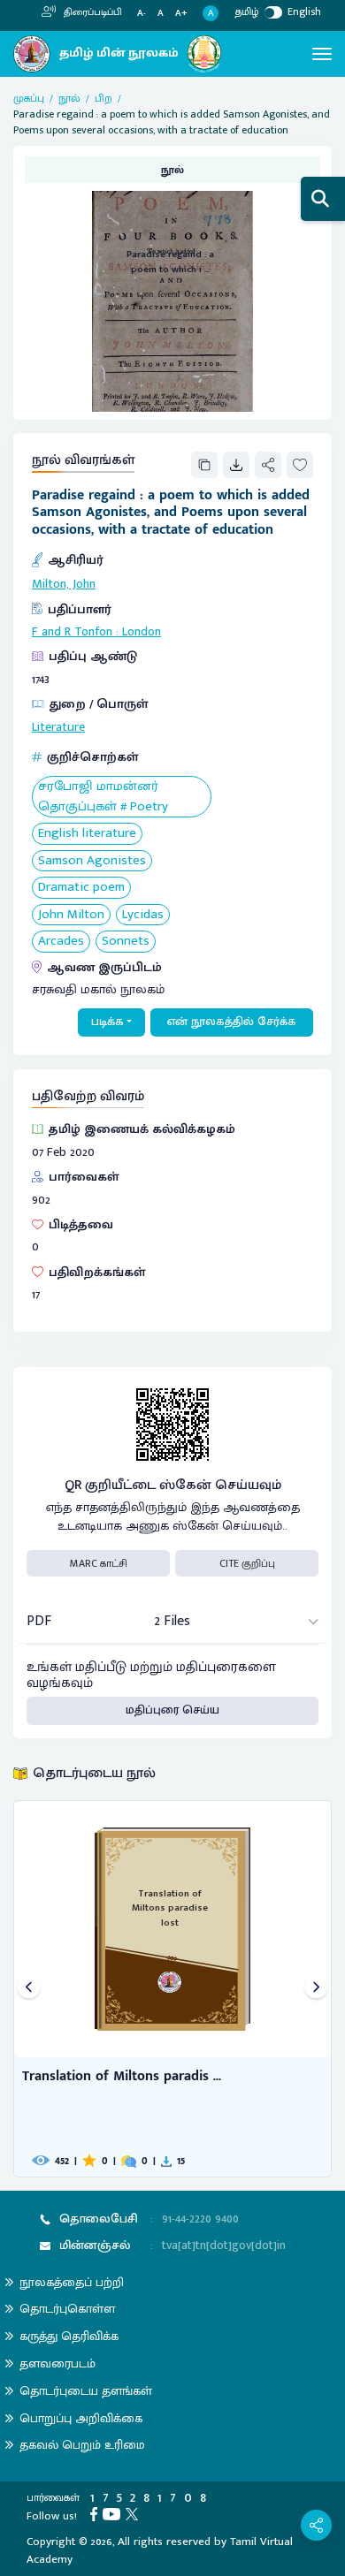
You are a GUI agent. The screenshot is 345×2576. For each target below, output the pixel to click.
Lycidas (143, 915)
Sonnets (126, 942)
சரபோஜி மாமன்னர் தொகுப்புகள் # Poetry (103, 797)
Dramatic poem (81, 888)
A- (142, 14)
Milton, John (64, 584)
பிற (103, 98)
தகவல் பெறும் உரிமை (82, 2445)
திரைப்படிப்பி (92, 12)
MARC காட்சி (99, 1563)
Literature (58, 727)
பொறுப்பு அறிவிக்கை (81, 2418)
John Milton (71, 915)
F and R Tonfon (72, 632)
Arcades (61, 942)
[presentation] (29, 1989)
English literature (87, 834)
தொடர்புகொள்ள (67, 2309)
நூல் (69, 98)
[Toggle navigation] (322, 54)
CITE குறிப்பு (247, 1563)
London (142, 632)
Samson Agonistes (92, 861)
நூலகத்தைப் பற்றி (72, 2282)
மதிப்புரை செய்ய (172, 1710)
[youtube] (114, 2513)
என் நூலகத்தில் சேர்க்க (232, 1022)
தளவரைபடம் (57, 2363)
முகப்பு (29, 98)
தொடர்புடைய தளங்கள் (86, 2391)
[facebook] (96, 2513)
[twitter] (134, 2513)
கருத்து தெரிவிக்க (69, 2336)
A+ (181, 14)
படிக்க (107, 1022)
